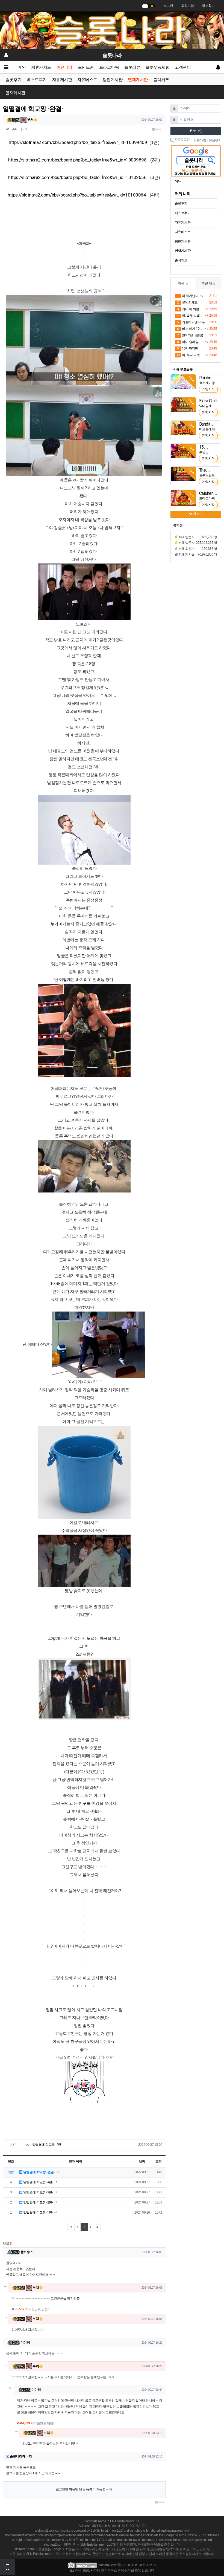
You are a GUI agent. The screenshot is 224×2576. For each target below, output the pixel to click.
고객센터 (183, 67)
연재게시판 (138, 80)
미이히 (25, 2343)
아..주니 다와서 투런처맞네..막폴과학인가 (190, 355)
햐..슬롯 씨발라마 (190, 316)
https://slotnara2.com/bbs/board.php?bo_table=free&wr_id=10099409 (78, 142)
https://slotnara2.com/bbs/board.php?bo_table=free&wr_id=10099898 (77, 160)
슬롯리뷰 (132, 67)
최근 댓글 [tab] (209, 283)
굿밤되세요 (187, 302)
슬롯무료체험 (157, 67)
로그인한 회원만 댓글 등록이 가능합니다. (84, 2489)
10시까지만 (188, 348)
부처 (30, 120)
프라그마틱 (109, 67)
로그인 (168, 6)
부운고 (204, 452)
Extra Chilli (208, 401)
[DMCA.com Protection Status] (82, 2565)
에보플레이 (207, 429)
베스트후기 (37, 80)
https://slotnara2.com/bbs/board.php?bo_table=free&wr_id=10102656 (77, 177)
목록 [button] (158, 129)
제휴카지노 (41, 67)
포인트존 (86, 67)
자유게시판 (62, 80)
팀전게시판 (113, 80)
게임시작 (208, 389)
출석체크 (161, 80)
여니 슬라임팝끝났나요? (190, 342)
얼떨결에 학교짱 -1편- (38, 2213)
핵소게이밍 (207, 383)
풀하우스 (27, 2252)
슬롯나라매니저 (21, 2456)
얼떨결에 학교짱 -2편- (38, 2202)
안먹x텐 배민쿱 (190, 335)
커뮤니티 (64, 67)
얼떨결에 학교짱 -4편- (47, 2145)
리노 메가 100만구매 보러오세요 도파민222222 (190, 329)
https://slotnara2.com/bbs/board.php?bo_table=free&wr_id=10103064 (77, 195)
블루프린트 (207, 475)
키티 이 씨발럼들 (190, 309)
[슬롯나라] (112, 30)
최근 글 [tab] (183, 283)
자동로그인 (182, 140)
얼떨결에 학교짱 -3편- (38, 2192)
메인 (22, 67)
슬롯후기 (13, 80)
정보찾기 (208, 6)
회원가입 (187, 6)
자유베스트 (87, 80)
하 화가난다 (188, 296)
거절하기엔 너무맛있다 (192, 322)
